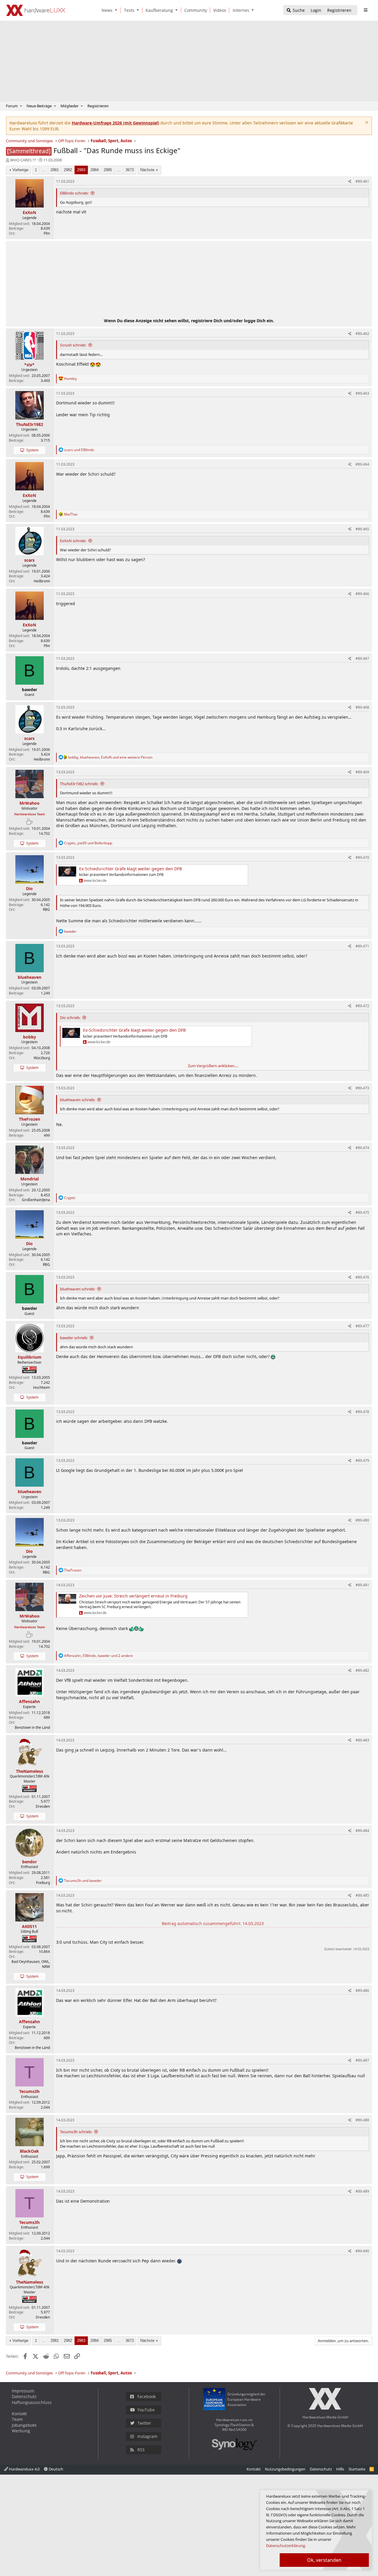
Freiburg (43, 1883)
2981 (55, 170)
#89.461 (362, 181)
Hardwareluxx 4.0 (24, 2469)
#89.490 (362, 2251)
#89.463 (362, 393)
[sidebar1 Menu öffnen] (365, 10)
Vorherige (20, 170)
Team (17, 2419)
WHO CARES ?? (23, 160)
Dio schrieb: (70, 1018)
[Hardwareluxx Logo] (36, 10)
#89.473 (362, 1088)
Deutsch (56, 2469)
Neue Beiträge (39, 106)
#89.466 (362, 594)
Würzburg (42, 1058)
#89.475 (362, 1212)
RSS (141, 2450)
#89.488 (362, 2120)
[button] (117, 10)
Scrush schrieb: (73, 345)
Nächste (147, 170)
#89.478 (362, 1412)
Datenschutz (24, 2396)
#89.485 (362, 1895)
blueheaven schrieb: (78, 1100)
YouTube (146, 2410)
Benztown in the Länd (32, 1727)
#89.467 (362, 658)
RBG (46, 909)
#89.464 (362, 464)
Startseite (357, 2469)
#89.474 (362, 1148)
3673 (130, 170)
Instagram (147, 2436)
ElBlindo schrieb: (74, 193)
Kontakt (19, 2414)
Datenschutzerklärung (286, 2546)
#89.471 (362, 946)
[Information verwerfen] (366, 123)
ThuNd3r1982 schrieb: (79, 784)
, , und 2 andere (98, 1656)
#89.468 (362, 707)
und (79, 450)
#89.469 (362, 772)
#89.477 (362, 1326)
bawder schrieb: (74, 1338)
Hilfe (340, 2469)
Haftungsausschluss (32, 2402)
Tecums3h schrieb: (76, 2132)
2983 (81, 170)
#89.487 (362, 2060)
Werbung (21, 2431)
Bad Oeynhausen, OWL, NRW (31, 1964)
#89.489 (362, 2191)
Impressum (23, 2391)
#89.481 (362, 1585)
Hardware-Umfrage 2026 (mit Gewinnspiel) (115, 123)
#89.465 (362, 529)
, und (88, 843)
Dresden (43, 1806)
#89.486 (362, 1991)
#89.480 (362, 1520)
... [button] (44, 170)
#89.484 (362, 1831)
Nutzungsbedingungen (285, 2469)
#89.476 (362, 1277)
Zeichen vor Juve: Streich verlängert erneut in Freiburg (133, 1596)
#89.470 (362, 857)
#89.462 (362, 334)
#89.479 (362, 1460)
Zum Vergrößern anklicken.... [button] (213, 1066)
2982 (68, 170)
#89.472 (362, 1006)
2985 (108, 170)
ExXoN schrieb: (73, 541)
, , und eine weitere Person (110, 757)
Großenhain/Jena (36, 1200)
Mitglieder (70, 106)
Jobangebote (24, 2425)
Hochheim (41, 1387)
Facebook (146, 2396)
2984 (94, 170)
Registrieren (98, 106)
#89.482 (362, 1670)
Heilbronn (42, 581)
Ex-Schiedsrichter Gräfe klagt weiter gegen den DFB (131, 869)
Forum (12, 106)
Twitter (144, 2423)
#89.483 (362, 1740)
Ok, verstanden (324, 2560)
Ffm (47, 233)
